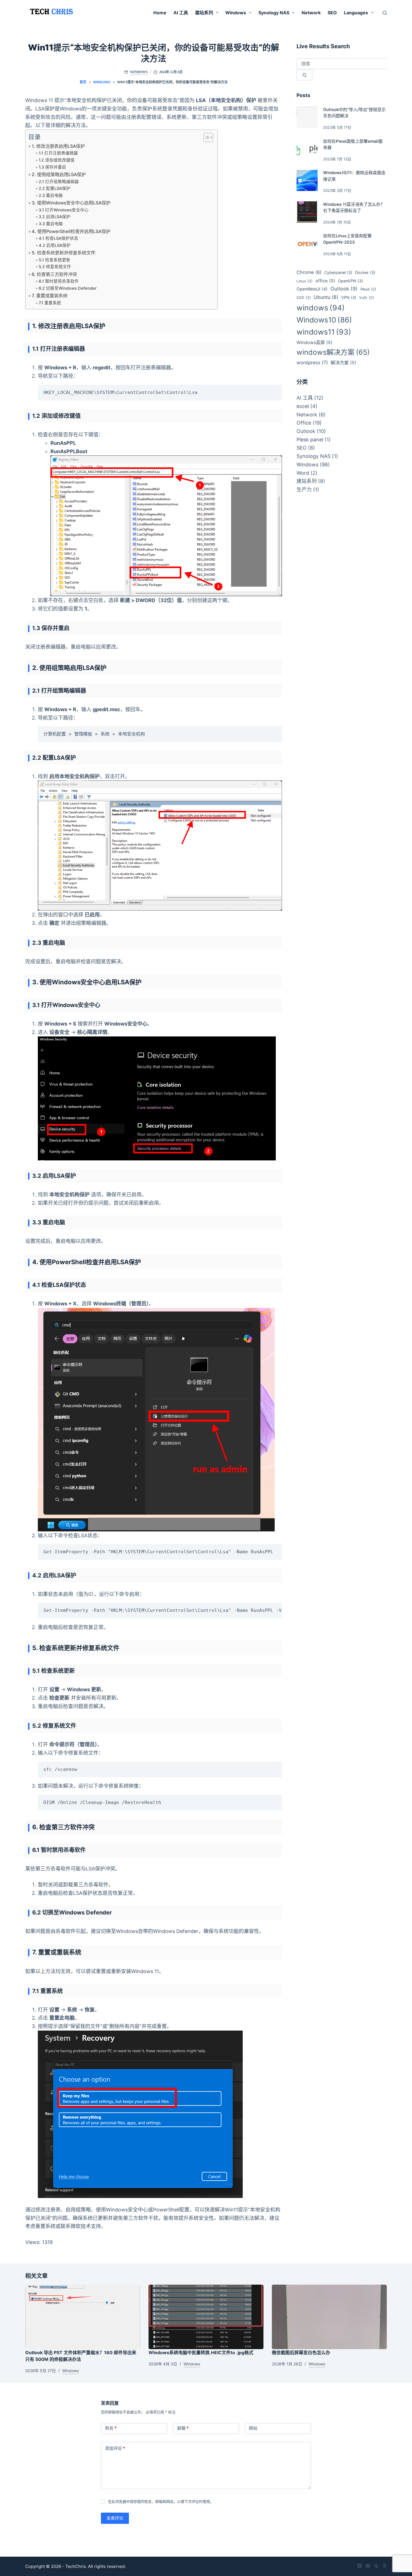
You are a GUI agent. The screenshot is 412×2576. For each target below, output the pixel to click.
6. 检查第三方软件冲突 (54, 274)
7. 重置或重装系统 (50, 296)
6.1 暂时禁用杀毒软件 (59, 281)
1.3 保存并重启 (52, 167)
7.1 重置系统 (50, 303)
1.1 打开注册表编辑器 (58, 153)
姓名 (111, 2428)
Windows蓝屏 (314, 343)
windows (321, 308)
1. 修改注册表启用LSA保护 (58, 146)
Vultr (366, 298)
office (325, 281)
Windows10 (324, 320)
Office (304, 423)
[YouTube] (359, 2566)
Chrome (309, 272)
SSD (304, 298)
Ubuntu (326, 297)
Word (303, 473)
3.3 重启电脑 (51, 224)
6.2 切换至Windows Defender (68, 288)
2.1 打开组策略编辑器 (59, 182)
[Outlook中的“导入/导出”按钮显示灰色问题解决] (307, 117)
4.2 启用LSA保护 (55, 245)
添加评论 (115, 2448)
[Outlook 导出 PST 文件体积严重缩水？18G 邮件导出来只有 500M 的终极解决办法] (83, 2317)
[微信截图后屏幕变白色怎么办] (329, 2317)
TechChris (76, 2566)
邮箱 (183, 2428)
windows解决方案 (333, 352)
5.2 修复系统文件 (55, 267)
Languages (356, 13)
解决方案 (343, 363)
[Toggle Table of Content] (206, 137)
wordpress (312, 362)
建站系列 (204, 13)
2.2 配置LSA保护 (55, 188)
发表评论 (115, 2518)
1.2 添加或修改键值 (57, 160)
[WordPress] (385, 2566)
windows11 (324, 332)
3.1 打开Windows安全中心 (64, 210)
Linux (305, 281)
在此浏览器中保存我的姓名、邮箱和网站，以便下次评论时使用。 (161, 2501)
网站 (253, 2428)
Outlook (344, 289)
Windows (236, 13)
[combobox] (342, 64)
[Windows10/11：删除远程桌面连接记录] (307, 181)
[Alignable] (376, 2566)
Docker (365, 272)
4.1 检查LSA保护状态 (58, 238)
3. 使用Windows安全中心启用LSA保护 (71, 203)
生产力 (304, 489)
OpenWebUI (312, 289)
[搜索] (385, 13)
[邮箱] (368, 2566)
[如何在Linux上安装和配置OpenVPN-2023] (307, 244)
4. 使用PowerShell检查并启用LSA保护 (71, 231)
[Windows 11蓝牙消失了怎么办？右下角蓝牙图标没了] (307, 212)
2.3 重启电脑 (51, 195)
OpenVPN (350, 281)
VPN (349, 297)
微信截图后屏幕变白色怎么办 (301, 2352)
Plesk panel (310, 440)
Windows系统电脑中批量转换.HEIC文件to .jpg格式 (201, 2352)
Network (311, 13)
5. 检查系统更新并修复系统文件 (63, 253)
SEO (332, 13)
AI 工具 (181, 13)
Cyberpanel (338, 272)
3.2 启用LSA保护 (55, 217)
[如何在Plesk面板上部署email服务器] (307, 149)
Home (160, 13)
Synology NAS (274, 13)
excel (303, 406)
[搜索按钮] (305, 75)
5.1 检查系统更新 (55, 260)
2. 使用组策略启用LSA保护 (59, 174)
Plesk (368, 289)
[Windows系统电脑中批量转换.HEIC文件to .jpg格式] (206, 2317)
